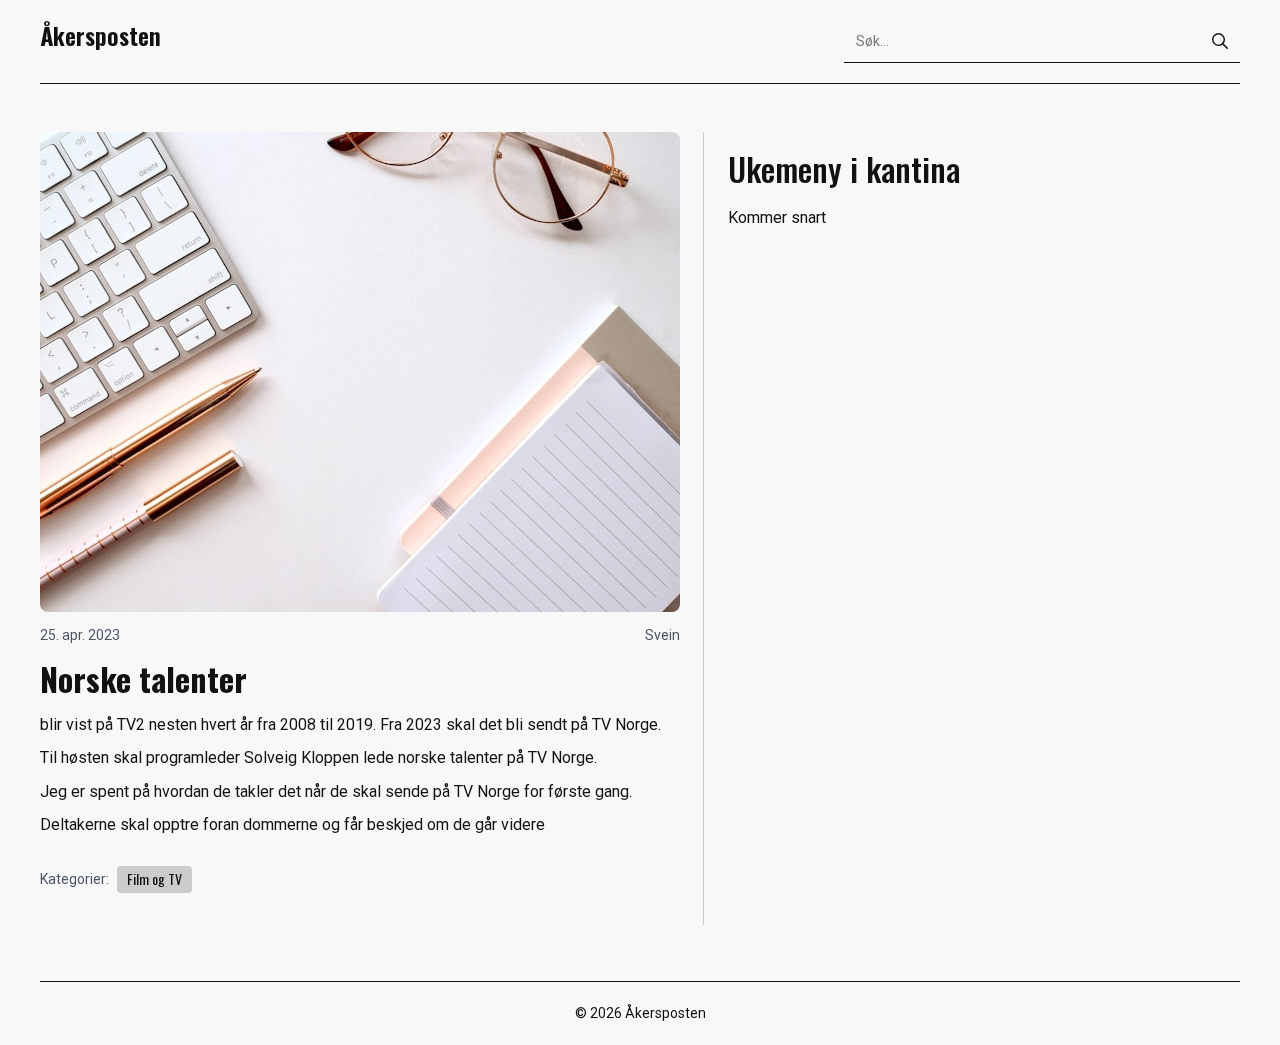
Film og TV (154, 878)
